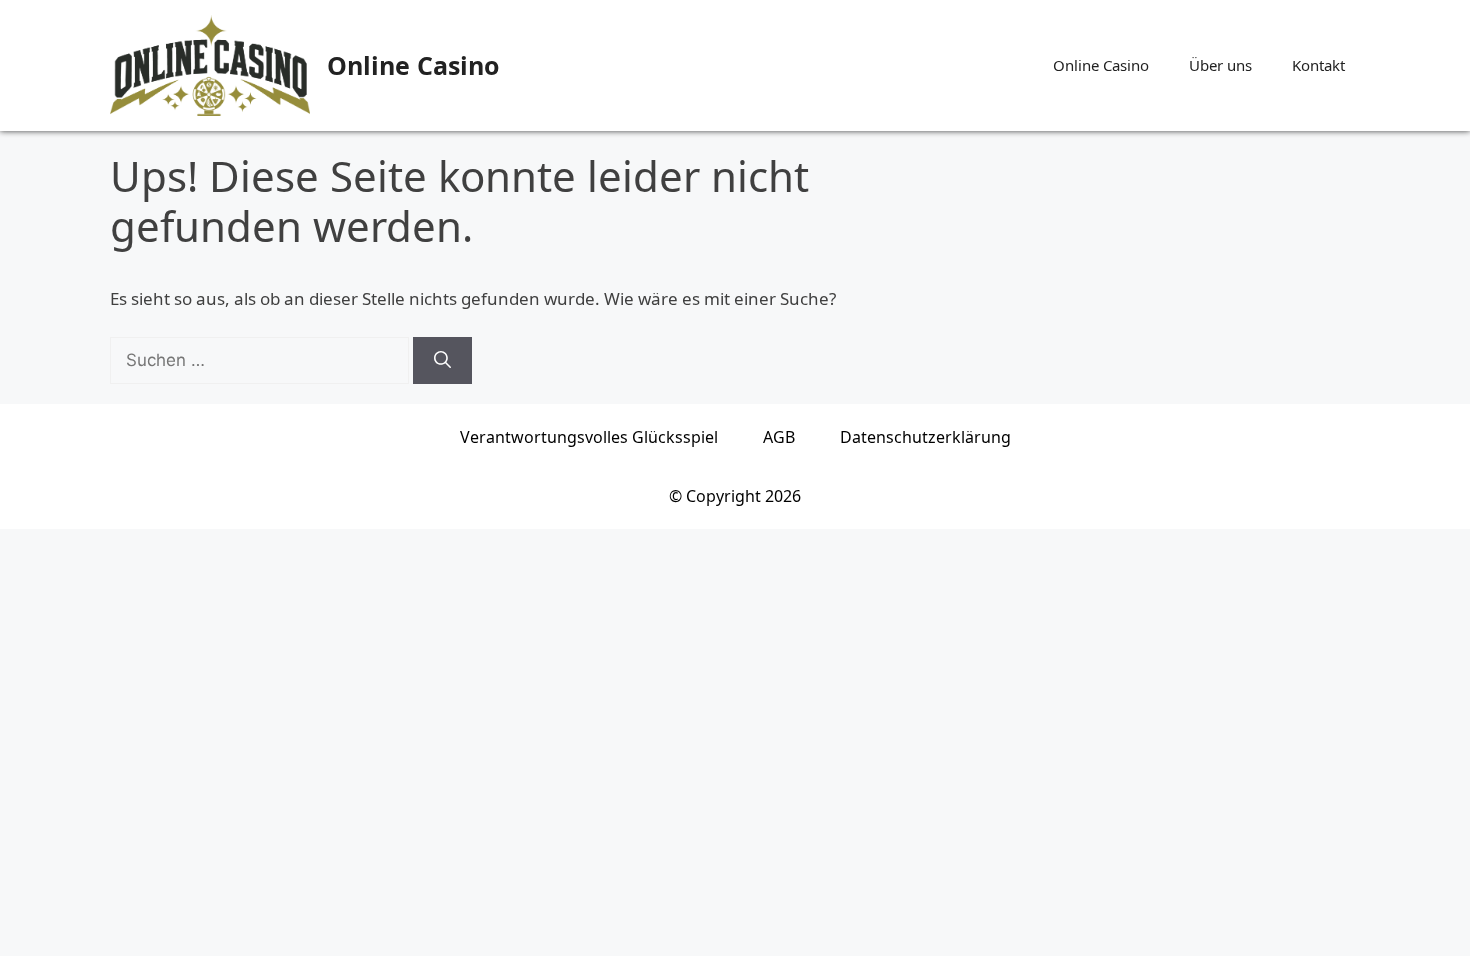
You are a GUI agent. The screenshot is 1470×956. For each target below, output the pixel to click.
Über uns (1220, 65)
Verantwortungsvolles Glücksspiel (589, 437)
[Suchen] (442, 361)
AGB (779, 437)
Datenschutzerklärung (925, 437)
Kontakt (1318, 65)
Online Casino (413, 65)
